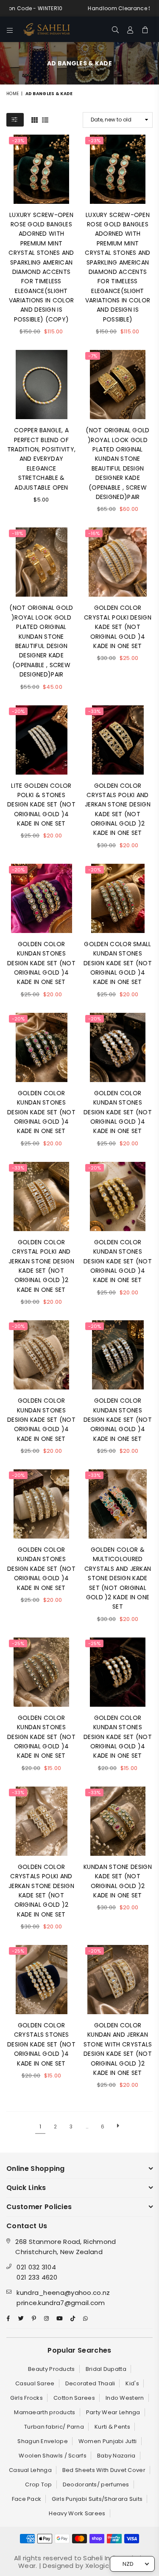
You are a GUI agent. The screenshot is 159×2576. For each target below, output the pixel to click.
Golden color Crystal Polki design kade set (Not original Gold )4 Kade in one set (118, 627)
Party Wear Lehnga (113, 2412)
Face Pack (27, 2499)
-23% (18, 141)
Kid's (132, 2383)
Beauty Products (52, 2369)
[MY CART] (145, 29)
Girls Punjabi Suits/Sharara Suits (97, 2499)
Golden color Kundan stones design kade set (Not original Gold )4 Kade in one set (41, 963)
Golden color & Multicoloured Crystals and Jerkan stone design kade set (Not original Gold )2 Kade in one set (118, 1578)
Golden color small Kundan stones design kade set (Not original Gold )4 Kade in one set (118, 963)
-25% (18, 1643)
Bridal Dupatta (106, 2369)
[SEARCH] (116, 29)
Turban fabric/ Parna (54, 2427)
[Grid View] (35, 119)
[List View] (45, 119)
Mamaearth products (45, 2412)
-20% (18, 711)
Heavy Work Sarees (77, 2513)
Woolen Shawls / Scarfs (53, 2456)
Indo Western (125, 2398)
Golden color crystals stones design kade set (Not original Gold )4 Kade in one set (41, 2044)
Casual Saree (35, 2383)
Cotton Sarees (74, 2398)
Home (13, 94)
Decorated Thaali (90, 2383)
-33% (94, 711)
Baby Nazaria (116, 2456)
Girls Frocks (26, 2398)
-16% (94, 533)
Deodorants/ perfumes (96, 2484)
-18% (17, 533)
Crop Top (38, 2484)
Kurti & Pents (112, 2427)
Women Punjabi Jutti (108, 2441)
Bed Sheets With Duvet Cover (104, 2470)
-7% (93, 356)
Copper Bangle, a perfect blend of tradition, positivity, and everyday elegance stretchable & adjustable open (42, 459)
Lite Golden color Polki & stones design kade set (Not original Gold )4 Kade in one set (41, 805)
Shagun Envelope (43, 2441)
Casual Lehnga (30, 2470)
